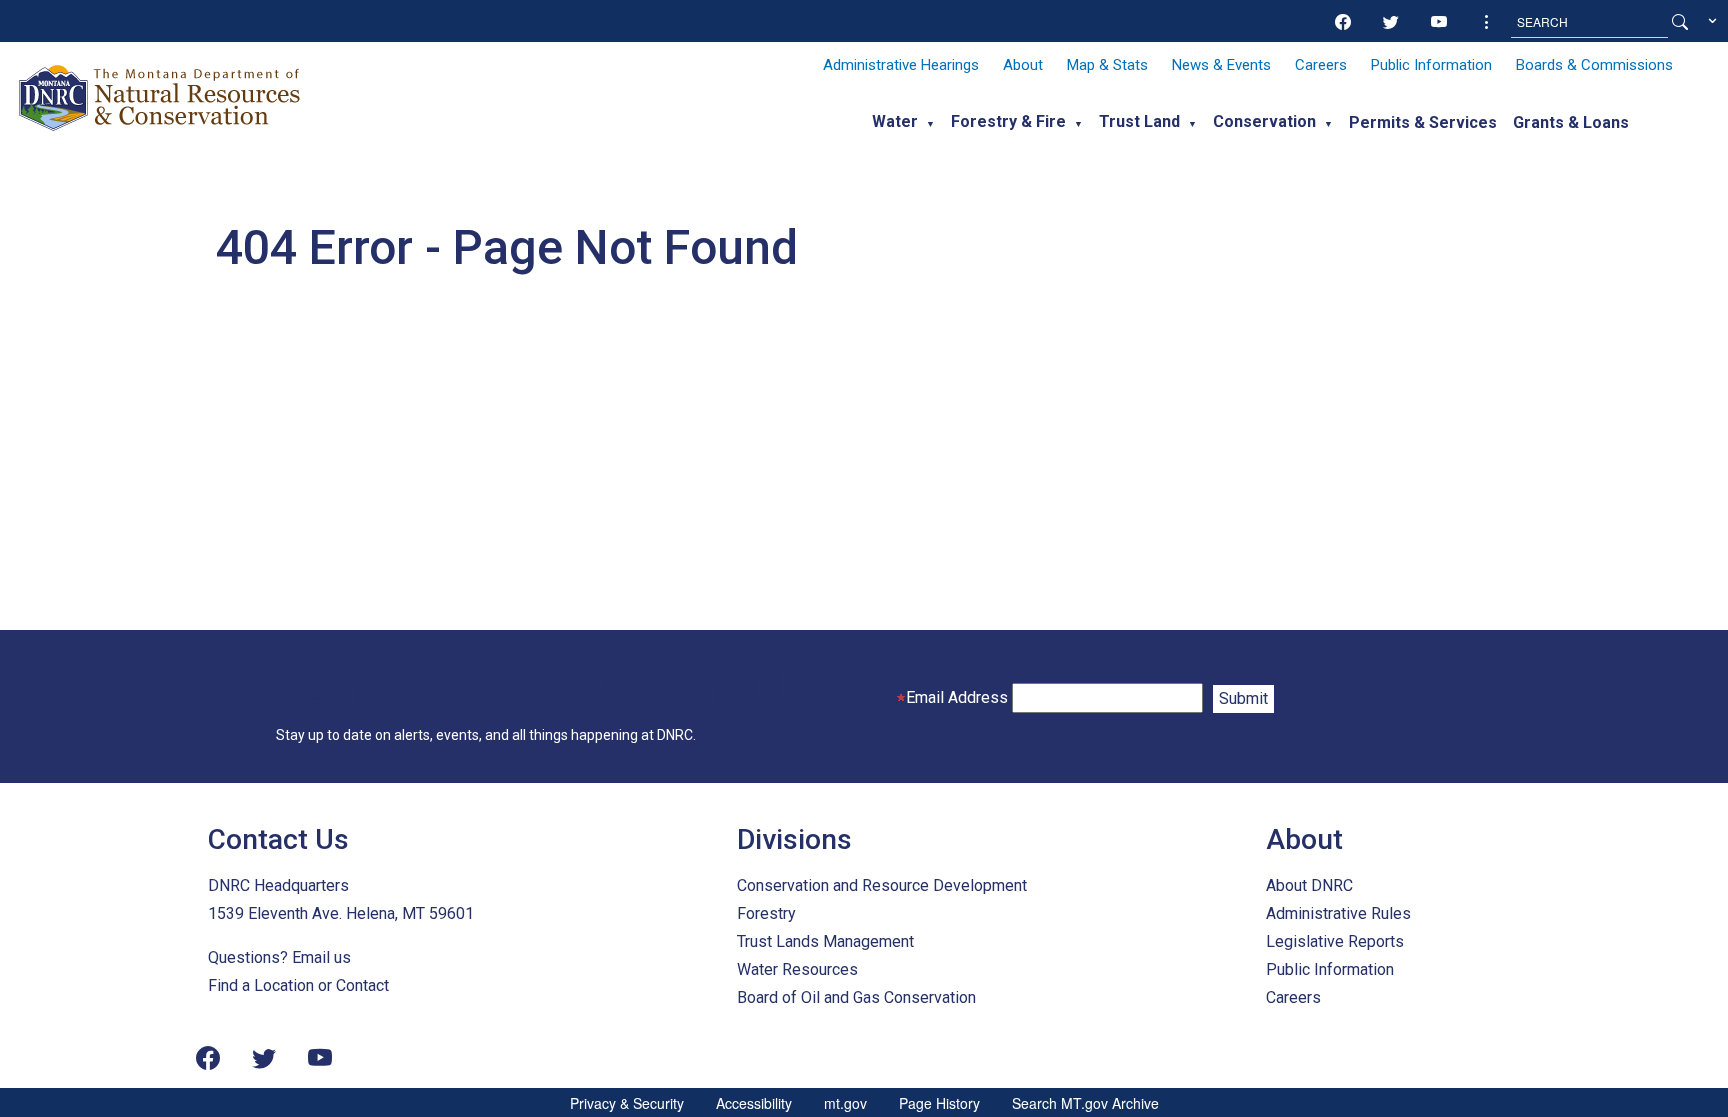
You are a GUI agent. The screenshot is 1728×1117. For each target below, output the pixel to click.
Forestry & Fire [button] (1008, 121)
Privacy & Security (627, 1103)
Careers (1321, 65)
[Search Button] (1680, 22)
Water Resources (797, 969)
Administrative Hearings (901, 65)
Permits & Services (1423, 122)
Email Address (957, 697)
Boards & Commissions (1594, 65)
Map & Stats (1107, 65)
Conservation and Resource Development (882, 885)
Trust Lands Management (825, 941)
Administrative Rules (1338, 913)
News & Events (1221, 65)
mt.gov (845, 1103)
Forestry (766, 913)
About (1023, 65)
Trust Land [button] (1139, 121)
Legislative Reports (1335, 941)
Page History (939, 1103)
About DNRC (1309, 885)
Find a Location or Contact (298, 985)
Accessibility (754, 1103)
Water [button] (895, 121)
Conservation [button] (1264, 121)
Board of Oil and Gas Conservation (856, 997)
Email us (321, 957)
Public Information (1431, 65)
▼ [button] (930, 124)
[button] (1487, 22)
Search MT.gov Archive (1085, 1103)
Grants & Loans (1571, 122)
